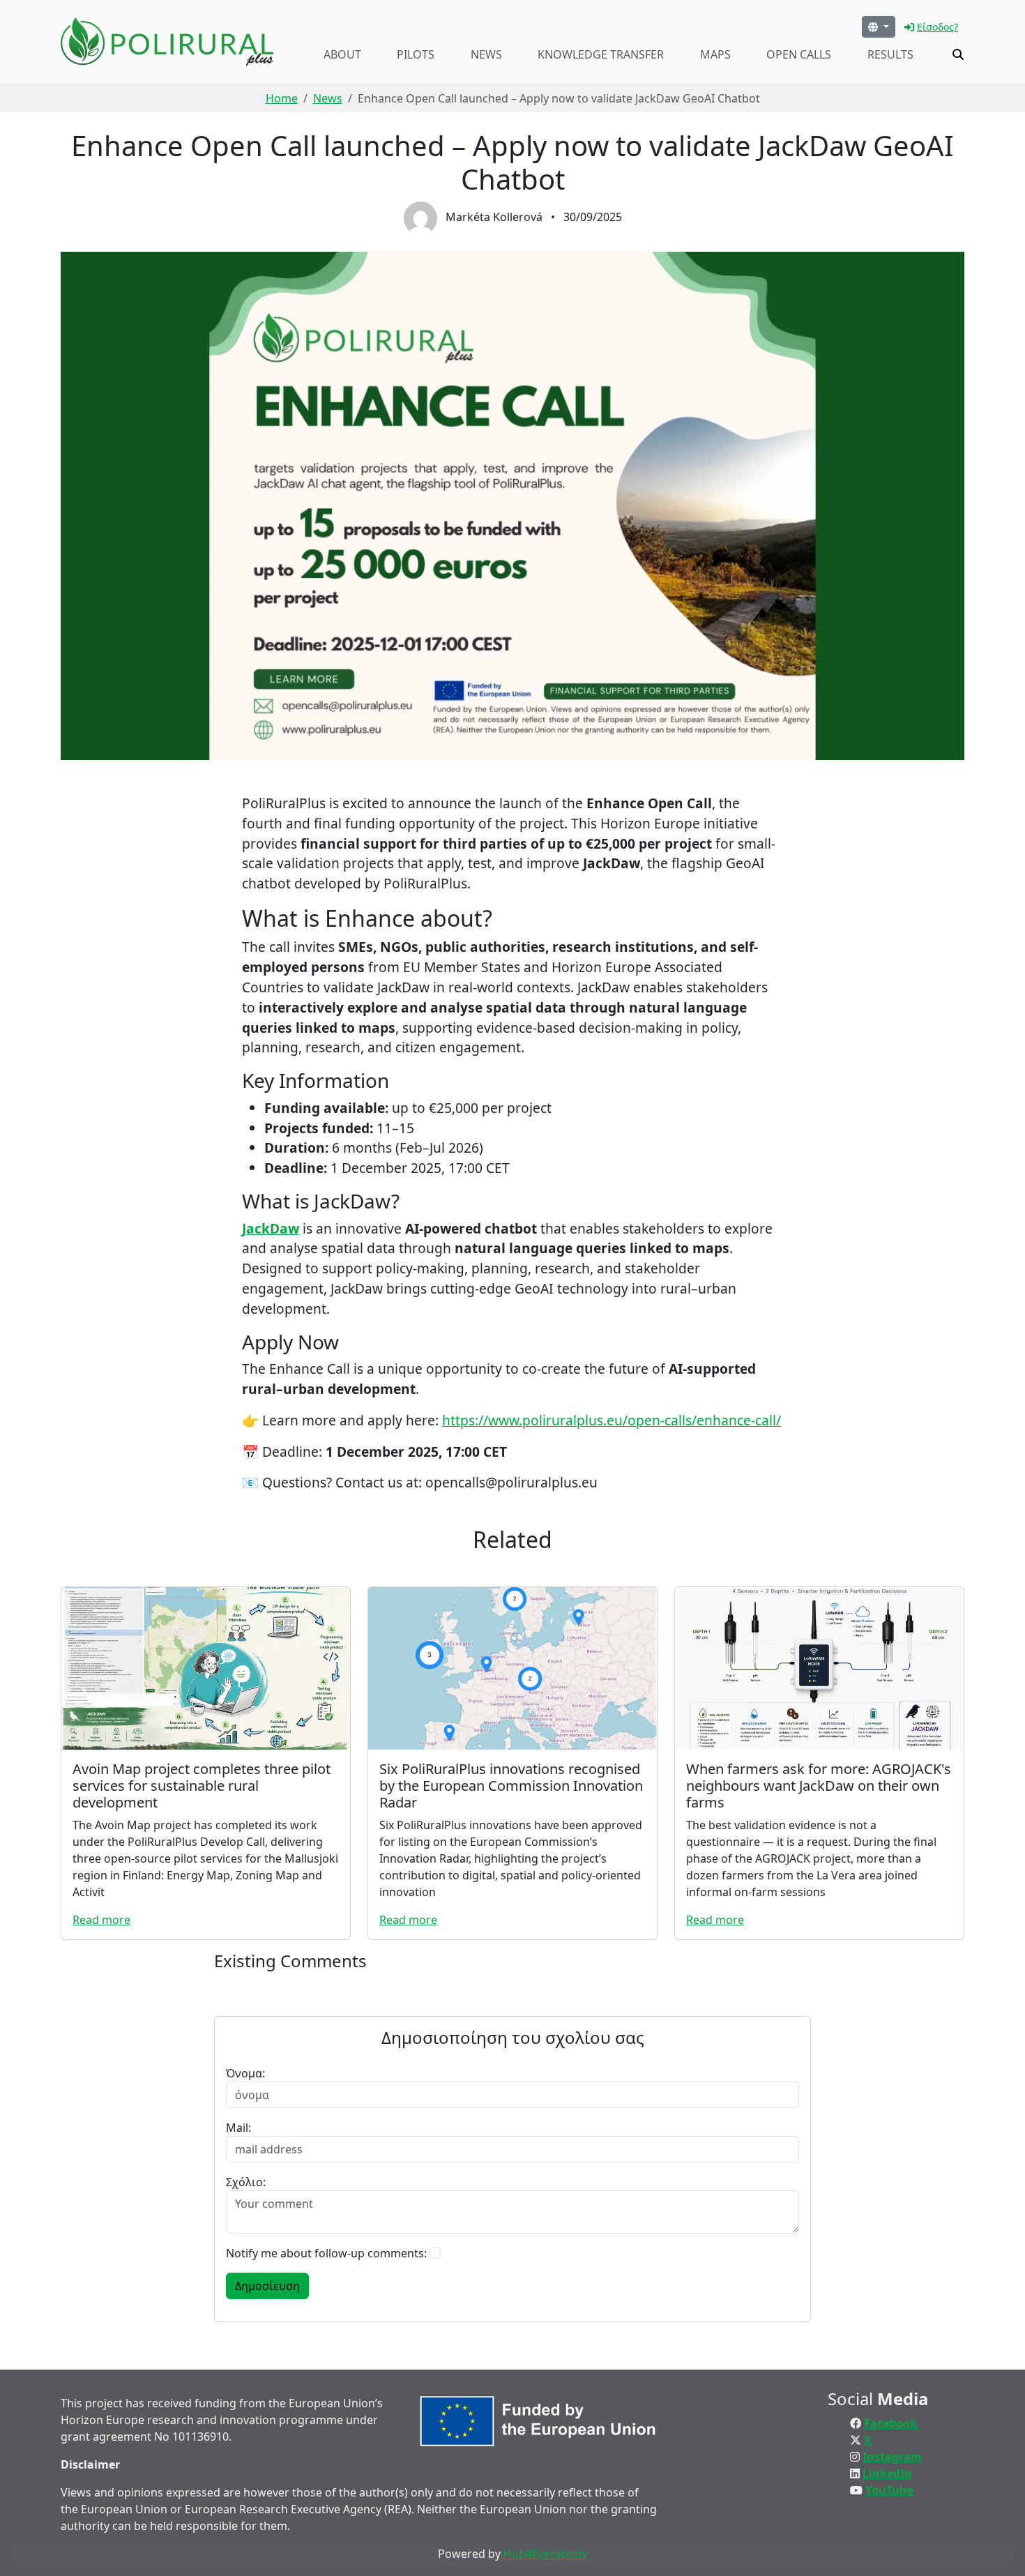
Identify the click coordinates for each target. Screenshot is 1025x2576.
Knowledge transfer (601, 54)
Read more (101, 1920)
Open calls (799, 54)
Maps (715, 54)
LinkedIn (887, 2473)
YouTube (889, 2490)
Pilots (416, 54)
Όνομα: (245, 2073)
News (486, 54)
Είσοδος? (937, 27)
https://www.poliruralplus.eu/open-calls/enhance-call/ (612, 1420)
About (342, 54)
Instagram (892, 2457)
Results (890, 54)
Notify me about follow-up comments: (326, 2253)
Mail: (238, 2128)
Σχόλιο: (246, 2182)
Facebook (890, 2423)
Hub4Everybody (545, 2554)
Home (282, 98)
